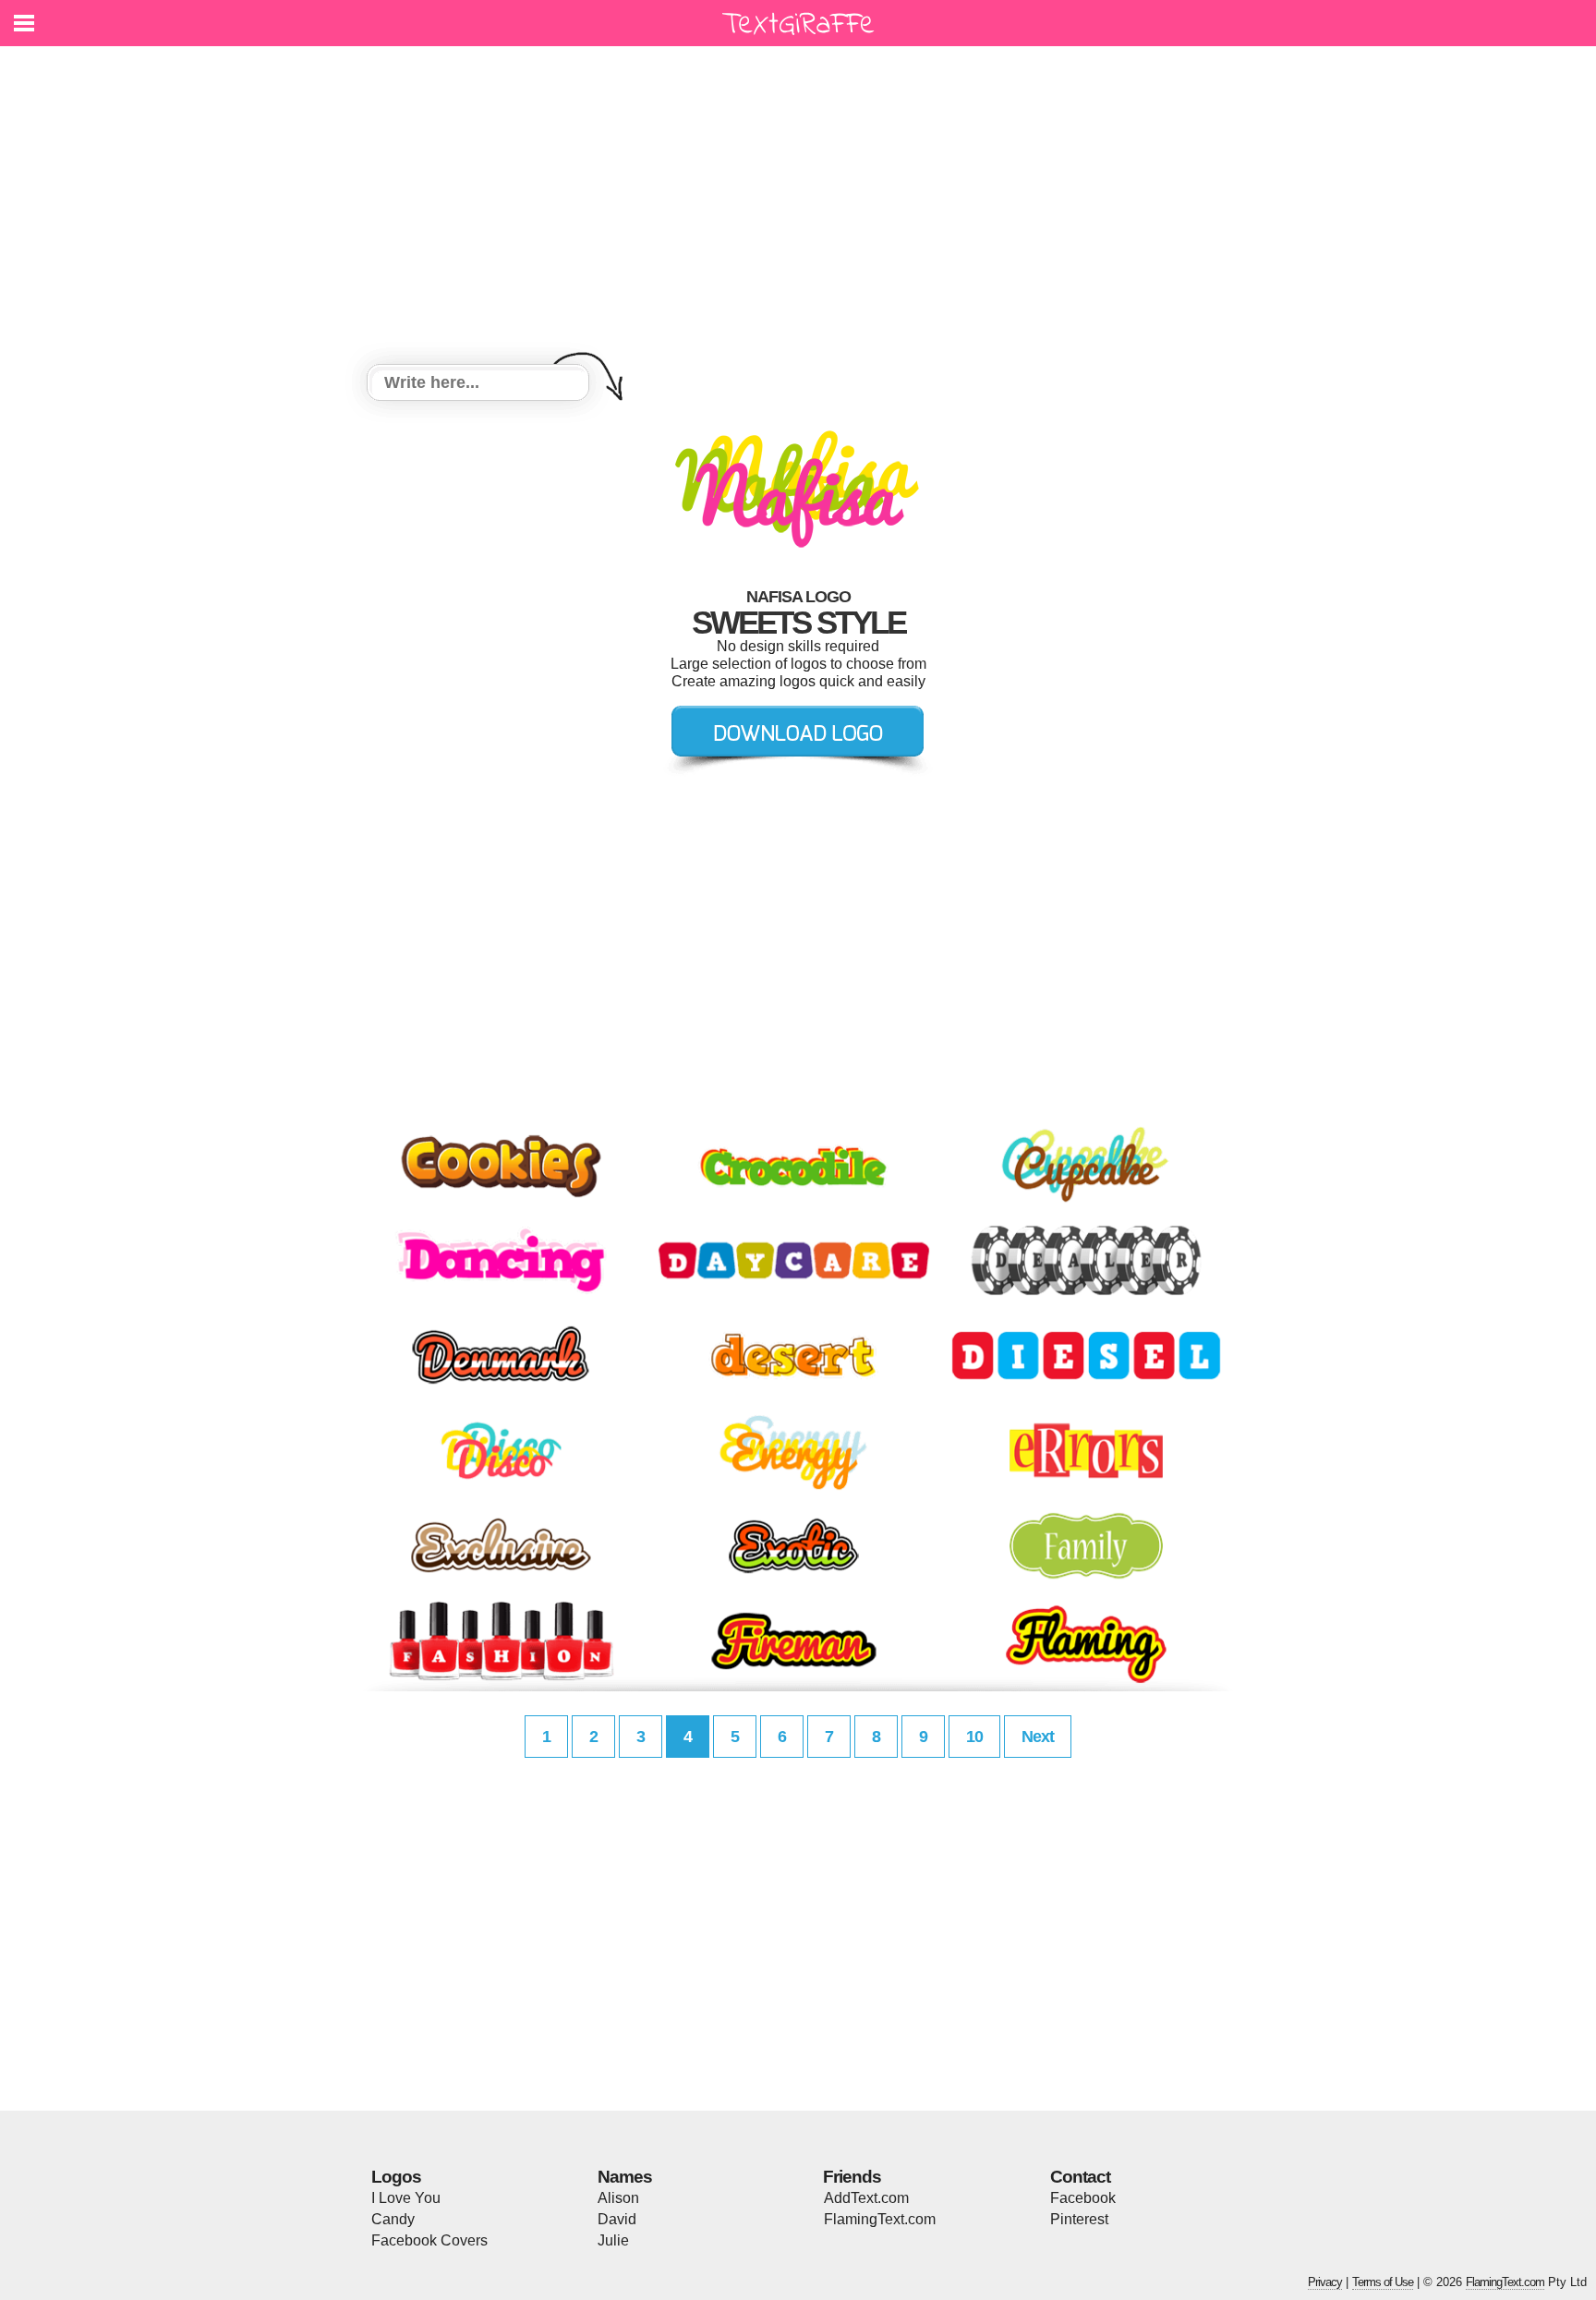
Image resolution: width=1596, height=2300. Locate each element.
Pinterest (1079, 2219)
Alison (618, 2198)
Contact (1080, 2177)
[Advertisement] (798, 208)
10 (974, 1737)
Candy (393, 2219)
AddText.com (866, 2198)
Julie (613, 2240)
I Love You (406, 2198)
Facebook (1083, 2198)
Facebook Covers (429, 2240)
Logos (396, 2177)
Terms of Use (1383, 2282)
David (617, 2219)
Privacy (1325, 2282)
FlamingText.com (880, 2219)
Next (1038, 1737)
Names (625, 2177)
